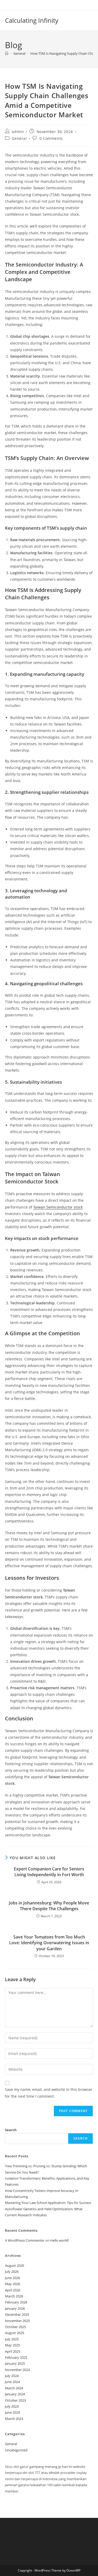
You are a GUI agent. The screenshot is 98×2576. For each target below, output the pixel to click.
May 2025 (12, 2345)
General (19, 138)
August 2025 (15, 2333)
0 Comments (51, 138)
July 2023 (12, 2406)
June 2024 (12, 2382)
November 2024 (17, 2370)
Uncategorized (16, 2450)
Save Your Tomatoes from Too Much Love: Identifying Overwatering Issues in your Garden (49, 1943)
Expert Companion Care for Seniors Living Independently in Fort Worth (49, 1872)
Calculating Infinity (32, 20)
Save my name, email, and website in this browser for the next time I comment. (49, 2093)
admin (18, 132)
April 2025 (13, 2351)
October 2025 (15, 2327)
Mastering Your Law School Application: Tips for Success (48, 2203)
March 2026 (14, 2296)
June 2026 (12, 2278)
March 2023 (14, 2419)
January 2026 (15, 2308)
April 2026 (13, 2290)
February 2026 (16, 2302)
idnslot (54, 2473)
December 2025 (17, 2314)
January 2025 (15, 2363)
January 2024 (15, 2394)
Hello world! (59, 2240)
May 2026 (12, 2284)
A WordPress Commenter (25, 2240)
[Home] (7, 53)
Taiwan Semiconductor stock (58, 1207)
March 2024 (14, 2388)
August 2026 (15, 2265)
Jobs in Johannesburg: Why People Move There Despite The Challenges (49, 1906)
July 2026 (12, 2272)
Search (11, 2130)
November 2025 (17, 2321)
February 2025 (16, 2357)
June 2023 (12, 2412)
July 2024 (12, 2376)
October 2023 (15, 2400)
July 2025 (12, 2339)
